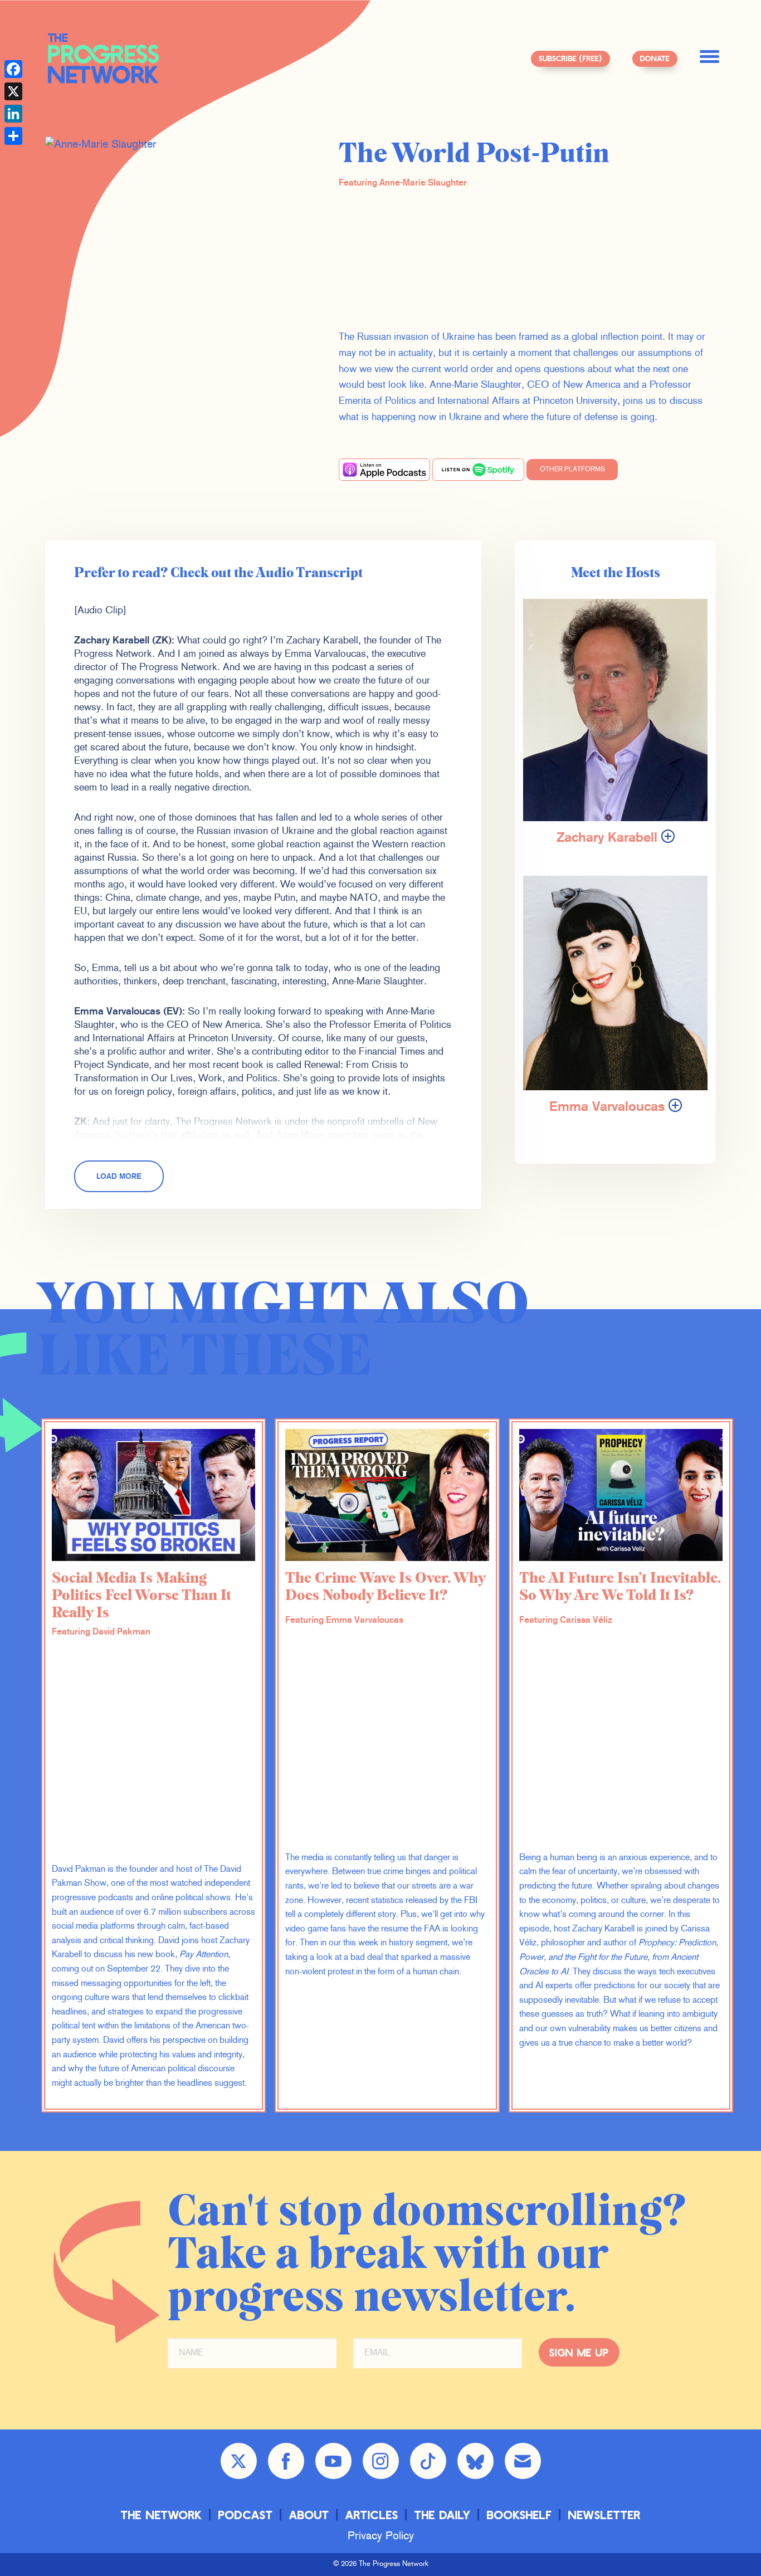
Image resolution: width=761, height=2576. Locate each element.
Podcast (246, 2514)
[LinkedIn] (13, 114)
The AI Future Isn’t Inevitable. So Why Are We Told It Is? (620, 1587)
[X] (13, 91)
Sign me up (579, 2352)
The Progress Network (104, 58)
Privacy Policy (381, 2536)
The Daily (443, 2514)
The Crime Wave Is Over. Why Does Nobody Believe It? (385, 1587)
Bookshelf (519, 2514)
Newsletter (604, 2514)
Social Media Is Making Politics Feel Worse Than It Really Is (142, 1596)
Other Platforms (572, 470)
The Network (162, 2514)
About (309, 2514)
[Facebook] (13, 69)
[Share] (13, 136)
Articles (372, 2514)
